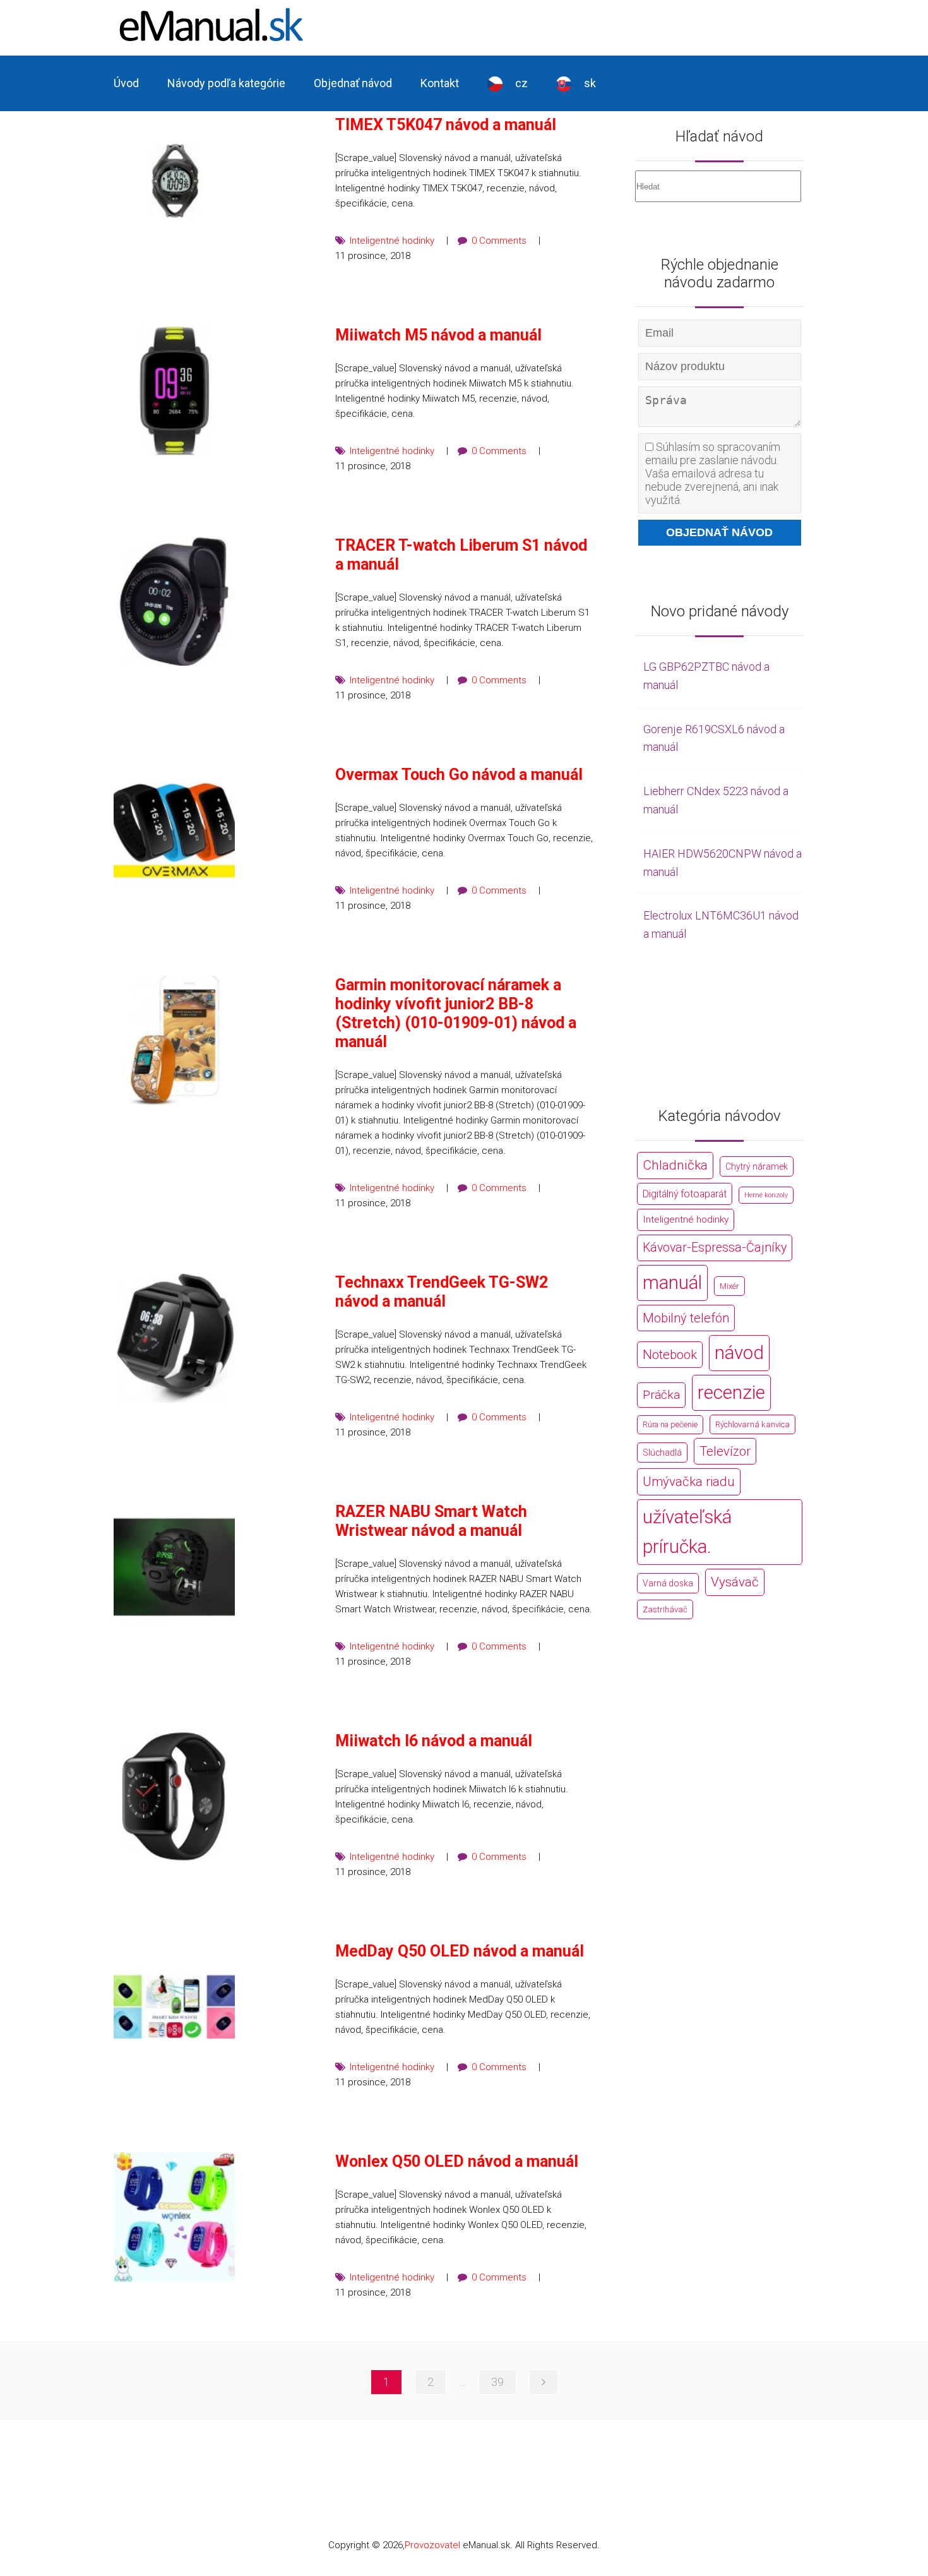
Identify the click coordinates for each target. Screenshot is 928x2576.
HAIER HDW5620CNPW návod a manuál (723, 863)
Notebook (670, 1355)
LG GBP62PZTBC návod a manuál (706, 676)
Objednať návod (353, 83)
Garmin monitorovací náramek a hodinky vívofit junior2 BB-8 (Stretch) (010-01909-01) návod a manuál (456, 1013)
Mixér (729, 1286)
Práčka (661, 1395)
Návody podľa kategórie (226, 83)
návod (739, 1353)
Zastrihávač (665, 1609)
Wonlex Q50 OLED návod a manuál (457, 2161)
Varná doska (668, 1583)
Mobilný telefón (686, 1318)
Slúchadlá (662, 1453)
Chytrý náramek (757, 1166)
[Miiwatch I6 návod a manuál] (174, 1796)
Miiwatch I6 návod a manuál (434, 1741)
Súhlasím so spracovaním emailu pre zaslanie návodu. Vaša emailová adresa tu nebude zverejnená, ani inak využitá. (713, 473)
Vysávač (735, 1582)
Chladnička (675, 1165)
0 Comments (499, 241)
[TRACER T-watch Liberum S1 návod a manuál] (174, 601)
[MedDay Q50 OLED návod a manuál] (174, 2007)
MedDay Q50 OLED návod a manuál (460, 1951)
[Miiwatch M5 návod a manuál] (174, 391)
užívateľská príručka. (687, 1532)
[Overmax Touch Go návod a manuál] (174, 830)
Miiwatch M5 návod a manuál (438, 335)
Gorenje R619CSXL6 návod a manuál (714, 738)
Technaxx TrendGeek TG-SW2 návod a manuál (442, 1292)
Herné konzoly (766, 1195)
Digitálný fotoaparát (685, 1194)
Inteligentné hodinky (392, 241)
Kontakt (440, 83)
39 (497, 2382)
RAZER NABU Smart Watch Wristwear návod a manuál (431, 1521)
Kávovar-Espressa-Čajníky (715, 1248)
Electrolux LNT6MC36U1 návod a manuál (721, 925)
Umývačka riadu (689, 1482)
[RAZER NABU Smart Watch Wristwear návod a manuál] (174, 1567)
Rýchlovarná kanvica (753, 1424)
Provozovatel (432, 2545)
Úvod (126, 83)
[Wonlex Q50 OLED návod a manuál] (174, 2217)
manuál (672, 1283)
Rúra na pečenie (670, 1424)
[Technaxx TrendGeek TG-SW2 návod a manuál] (174, 1338)
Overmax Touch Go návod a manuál (459, 775)
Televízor (725, 1451)
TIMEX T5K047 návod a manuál (446, 125)
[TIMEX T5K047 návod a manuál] (174, 180)
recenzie (731, 1393)
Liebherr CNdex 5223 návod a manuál (716, 800)
